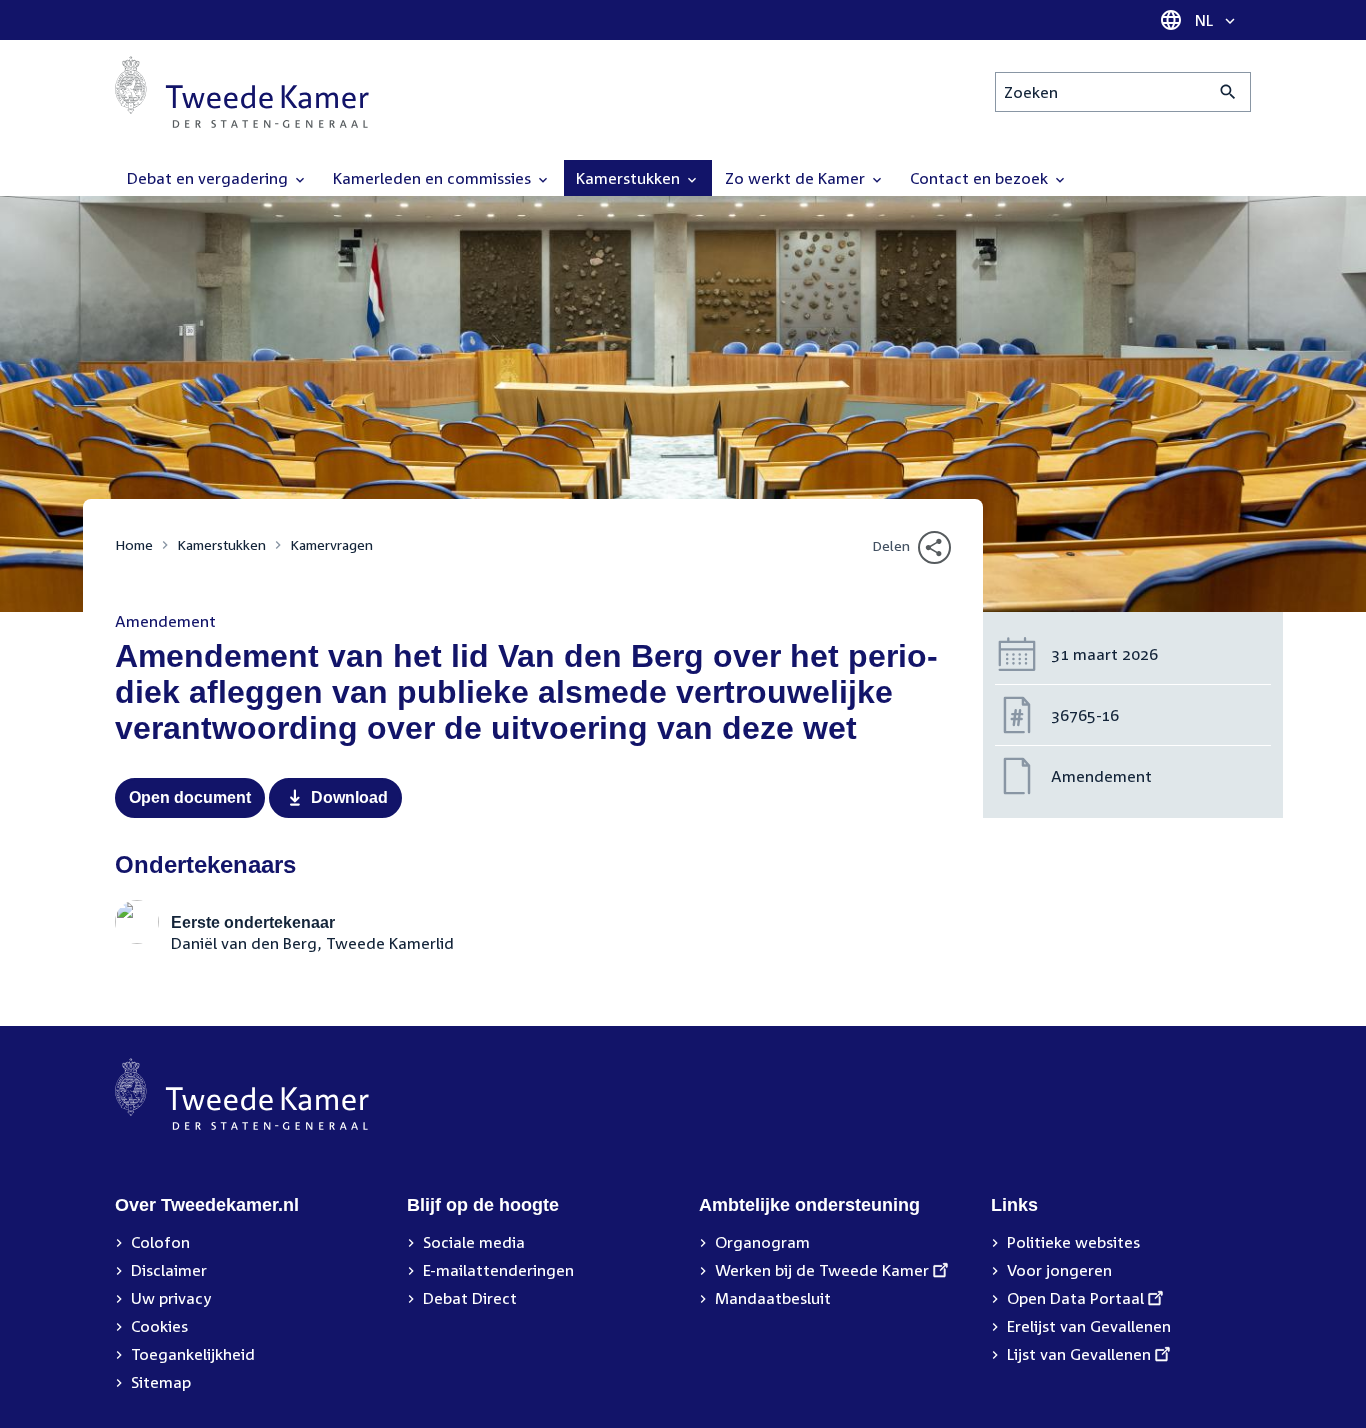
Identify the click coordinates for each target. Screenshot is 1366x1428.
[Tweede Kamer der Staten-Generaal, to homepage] (242, 92)
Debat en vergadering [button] (209, 178)
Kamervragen (331, 544)
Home (134, 544)
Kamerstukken (221, 544)
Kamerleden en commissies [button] (434, 178)
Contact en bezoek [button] (981, 178)
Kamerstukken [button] (630, 178)
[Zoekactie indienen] (1228, 92)
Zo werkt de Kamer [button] (797, 178)
